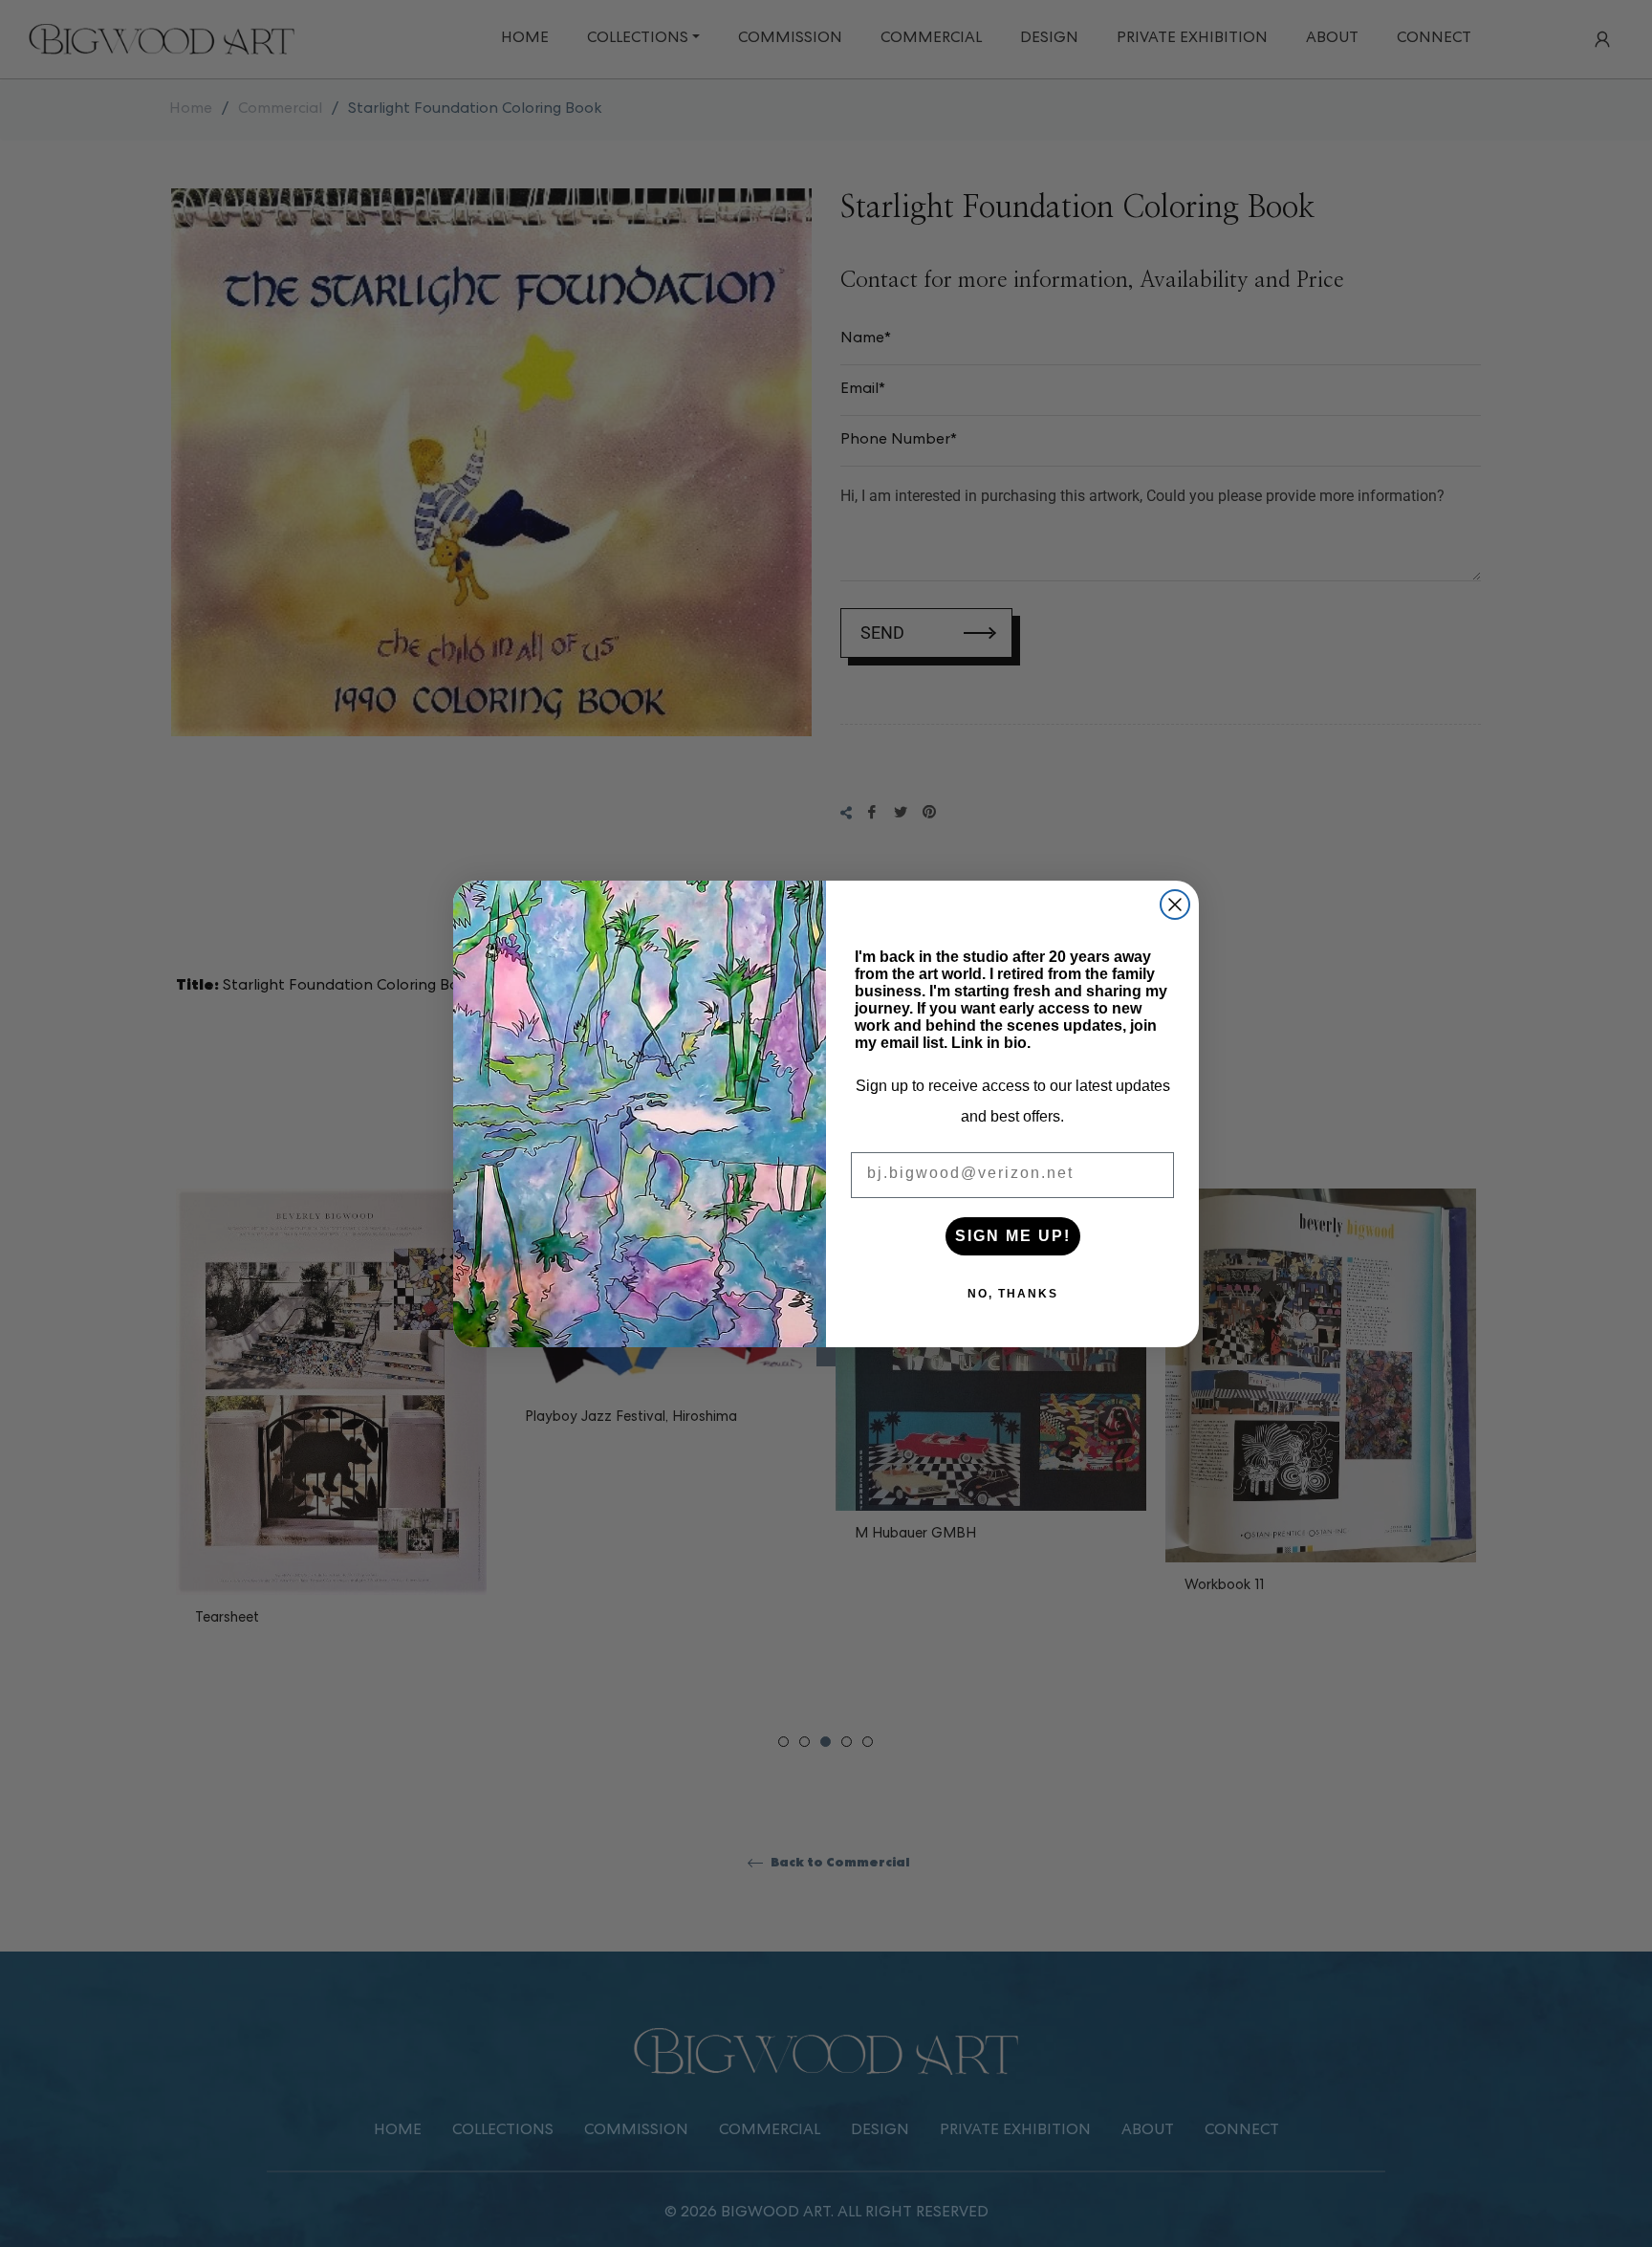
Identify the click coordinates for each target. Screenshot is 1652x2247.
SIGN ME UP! (1013, 1236)
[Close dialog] (1175, 905)
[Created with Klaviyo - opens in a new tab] (826, 1357)
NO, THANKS (1013, 1294)
